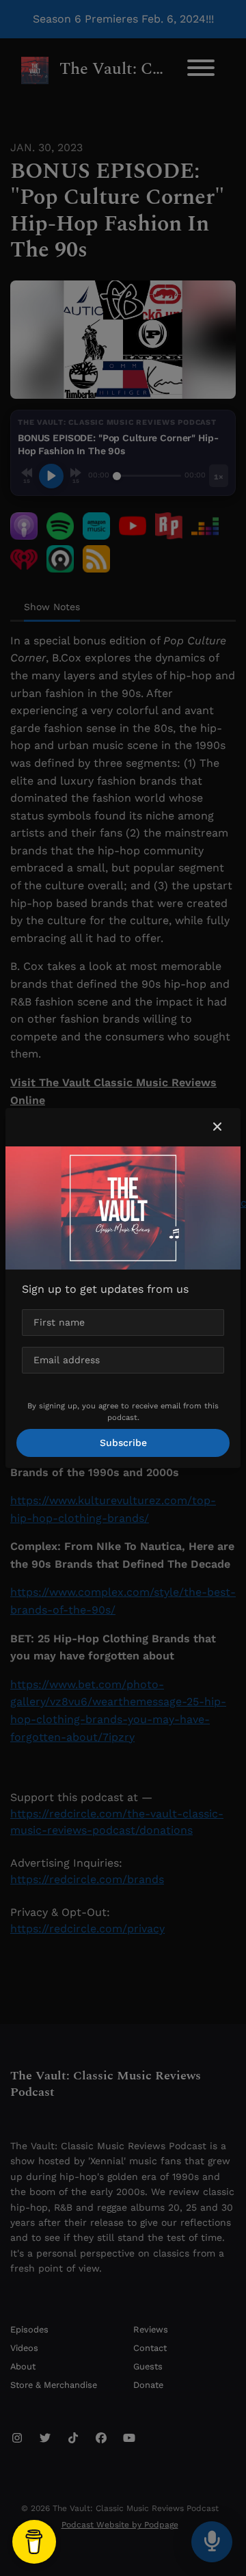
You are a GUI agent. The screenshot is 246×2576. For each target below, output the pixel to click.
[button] (217, 1127)
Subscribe (123, 1443)
